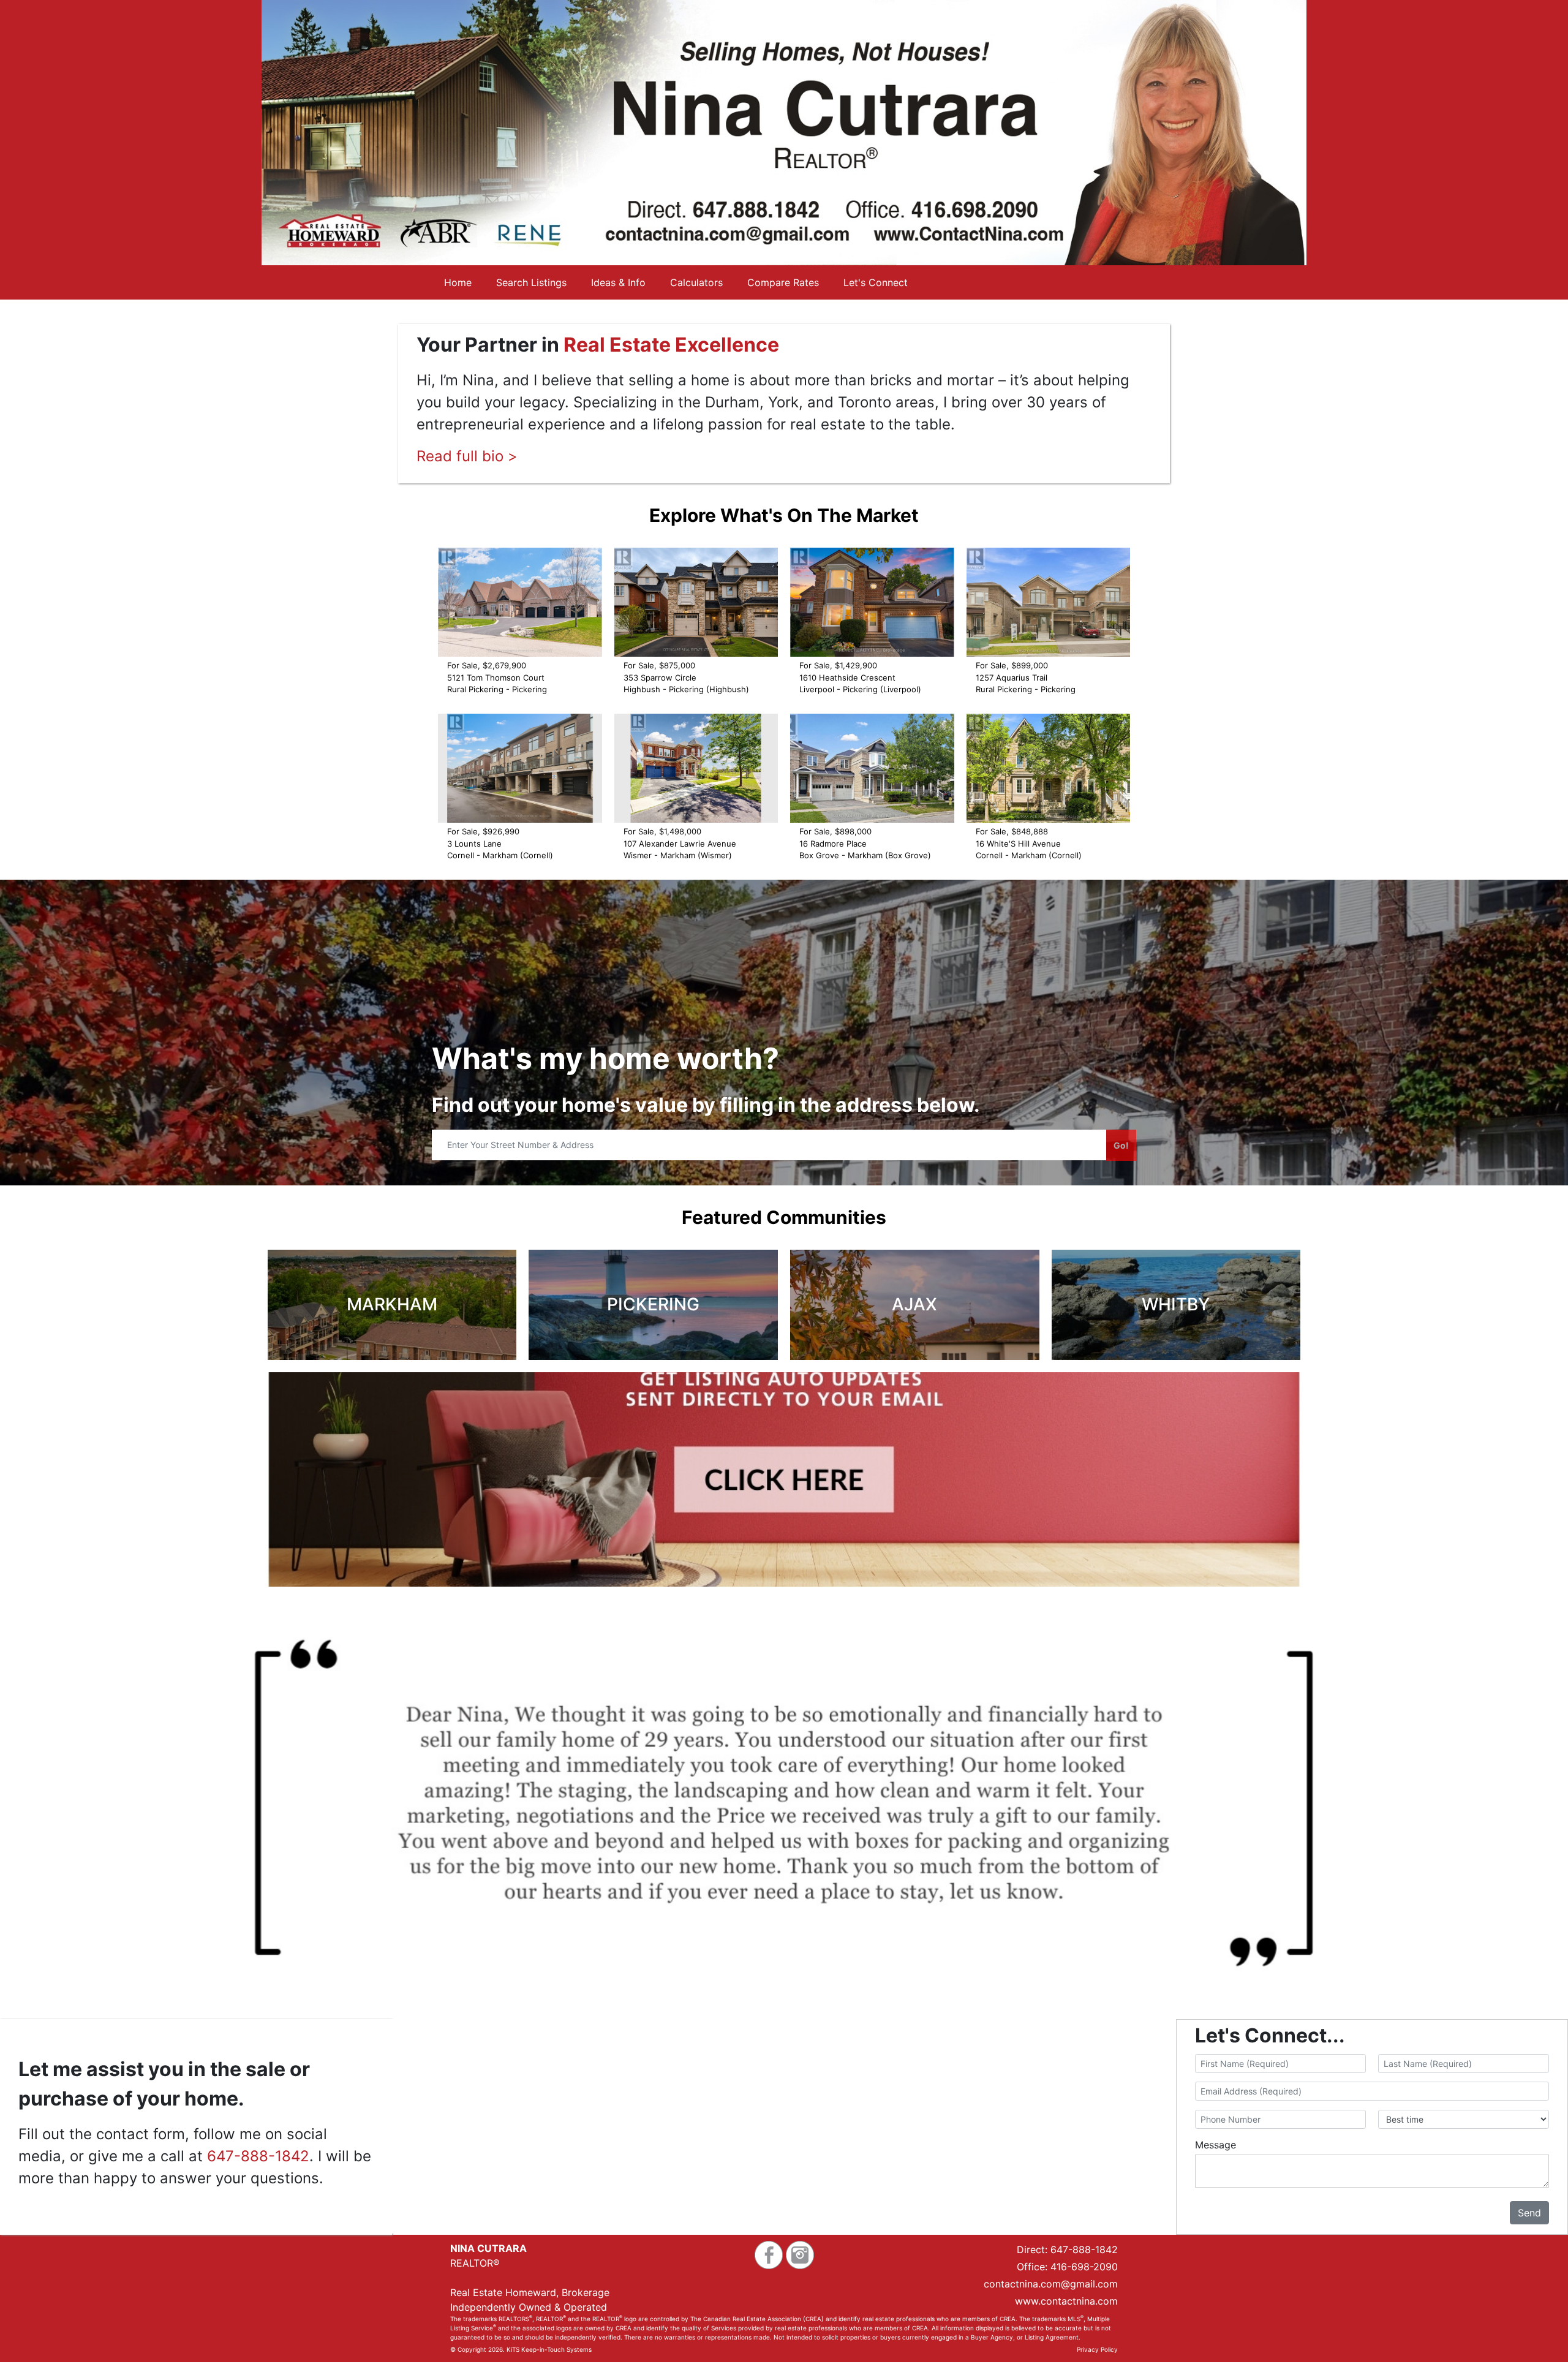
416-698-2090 (1084, 2267)
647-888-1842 (258, 2156)
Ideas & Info (618, 282)
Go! (1121, 1145)
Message (1216, 2145)
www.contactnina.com (1066, 2301)
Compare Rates (783, 282)
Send (1529, 2213)
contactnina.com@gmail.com (1051, 2284)
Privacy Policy (1097, 2349)
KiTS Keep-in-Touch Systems (549, 2349)
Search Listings (531, 282)
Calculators (696, 282)
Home (458, 282)
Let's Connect (876, 282)
